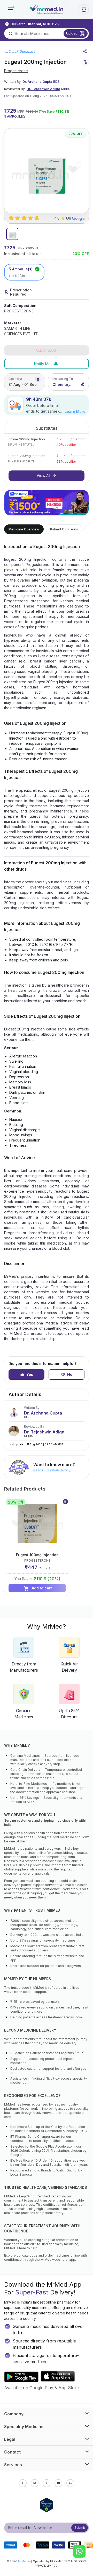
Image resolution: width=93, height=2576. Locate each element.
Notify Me (42, 364)
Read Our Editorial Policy (52, 1470)
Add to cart (42, 1588)
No (70, 1374)
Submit (80, 2528)
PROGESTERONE (19, 311)
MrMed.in (24, 2561)
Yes (30, 1374)
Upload (72, 33)
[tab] (12, 234)
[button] (10, 9)
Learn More (75, 411)
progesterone (16, 71)
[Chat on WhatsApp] (79, 2552)
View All (43, 476)
